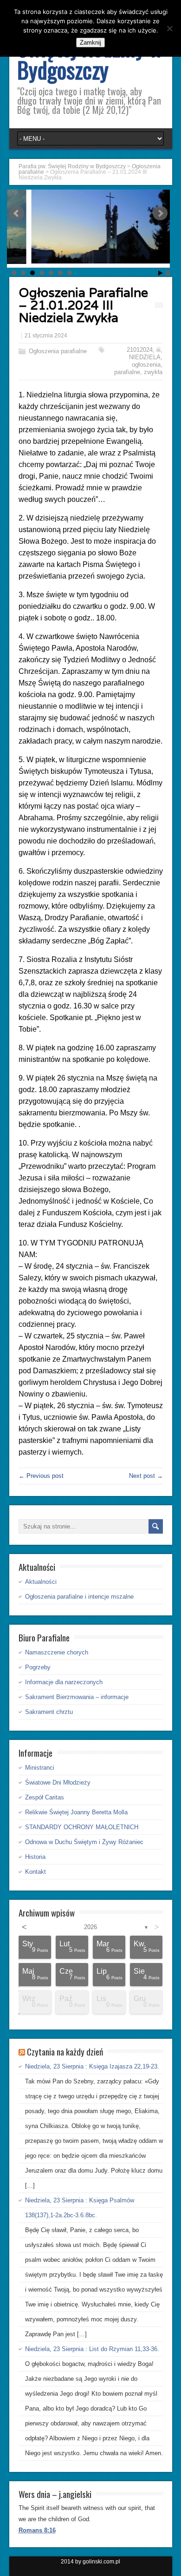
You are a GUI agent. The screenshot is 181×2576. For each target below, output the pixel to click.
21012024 (140, 350)
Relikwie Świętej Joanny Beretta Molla (76, 1812)
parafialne (127, 372)
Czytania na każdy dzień (65, 2051)
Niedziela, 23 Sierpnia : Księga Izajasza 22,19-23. (92, 2066)
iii (158, 350)
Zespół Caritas (45, 1797)
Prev (17, 213)
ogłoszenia (146, 365)
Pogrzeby (38, 1667)
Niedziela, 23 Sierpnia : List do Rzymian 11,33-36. (92, 2349)
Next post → (146, 1476)
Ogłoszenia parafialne (58, 351)
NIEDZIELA (145, 357)
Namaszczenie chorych (57, 1652)
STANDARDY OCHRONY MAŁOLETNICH (82, 1827)
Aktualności (41, 1582)
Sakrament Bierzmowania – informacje (77, 1697)
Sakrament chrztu (49, 1712)
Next (160, 213)
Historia (35, 1857)
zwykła (153, 372)
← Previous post (41, 1476)
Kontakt (36, 1872)
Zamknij (90, 43)
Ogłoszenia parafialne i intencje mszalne (79, 1597)
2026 (90, 1927)
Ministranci (40, 1768)
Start (161, 273)
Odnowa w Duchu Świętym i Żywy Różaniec (84, 1842)
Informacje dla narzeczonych (64, 1682)
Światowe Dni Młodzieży (58, 1782)
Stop (168, 273)
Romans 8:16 (37, 2530)
